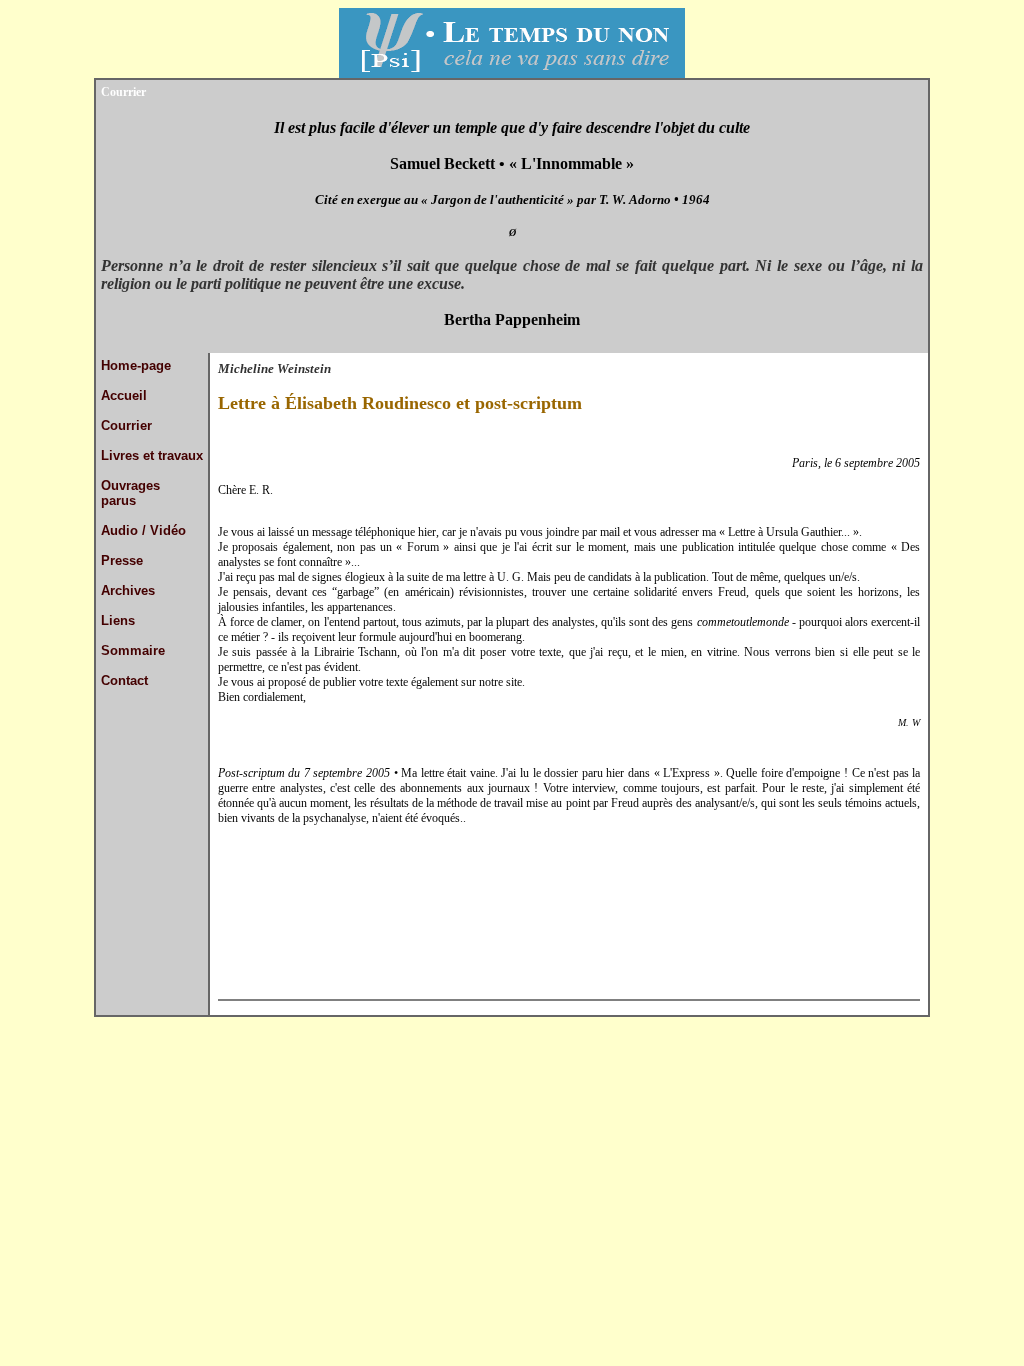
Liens (118, 620)
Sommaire (133, 650)
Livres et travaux (152, 455)
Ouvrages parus (130, 493)
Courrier (126, 425)
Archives (128, 590)
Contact (124, 680)
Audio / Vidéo (143, 530)
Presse (122, 560)
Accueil (124, 395)
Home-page (136, 365)
